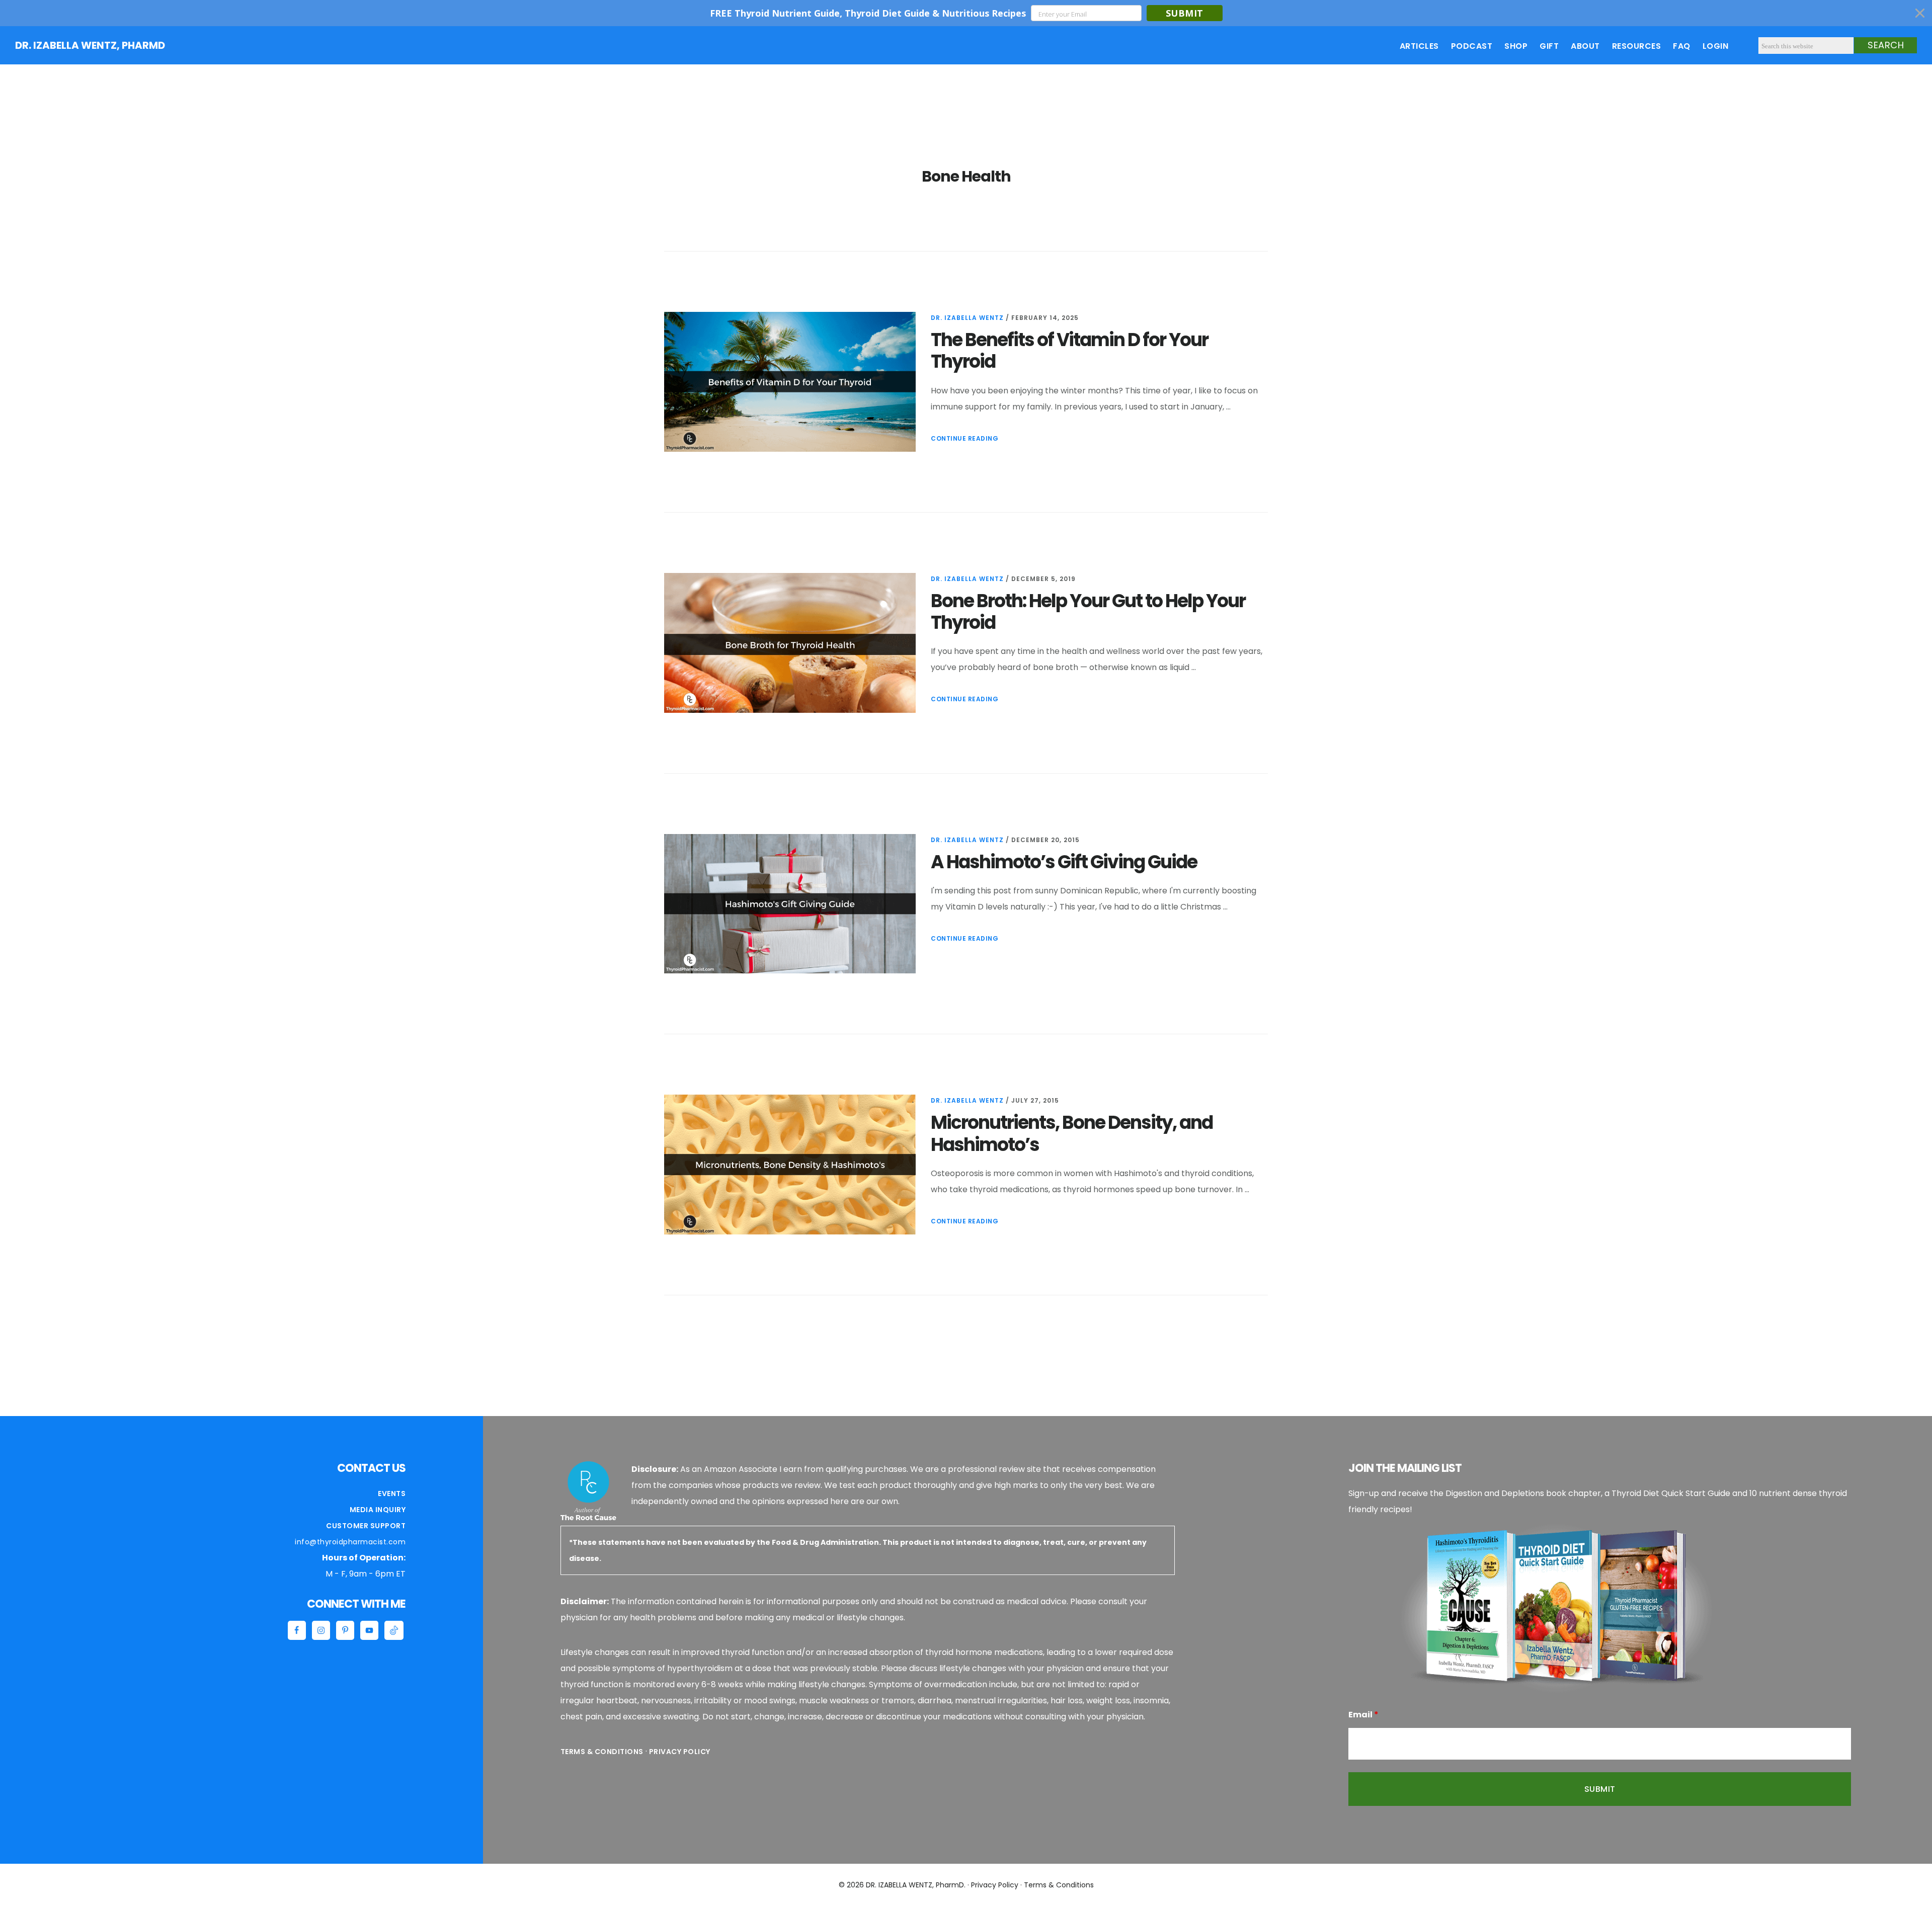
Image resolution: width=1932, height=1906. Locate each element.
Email (1363, 1715)
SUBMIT (1185, 13)
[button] (966, 13)
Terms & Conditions (602, 1752)
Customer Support (366, 1526)
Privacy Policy (680, 1752)
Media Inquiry (378, 1510)
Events (392, 1494)
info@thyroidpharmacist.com (350, 1542)
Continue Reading (964, 438)
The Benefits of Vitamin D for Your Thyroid (1069, 351)
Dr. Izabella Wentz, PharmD (90, 45)
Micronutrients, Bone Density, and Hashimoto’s (1072, 1133)
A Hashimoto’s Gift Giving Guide (1064, 862)
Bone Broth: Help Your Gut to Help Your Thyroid (1088, 612)
